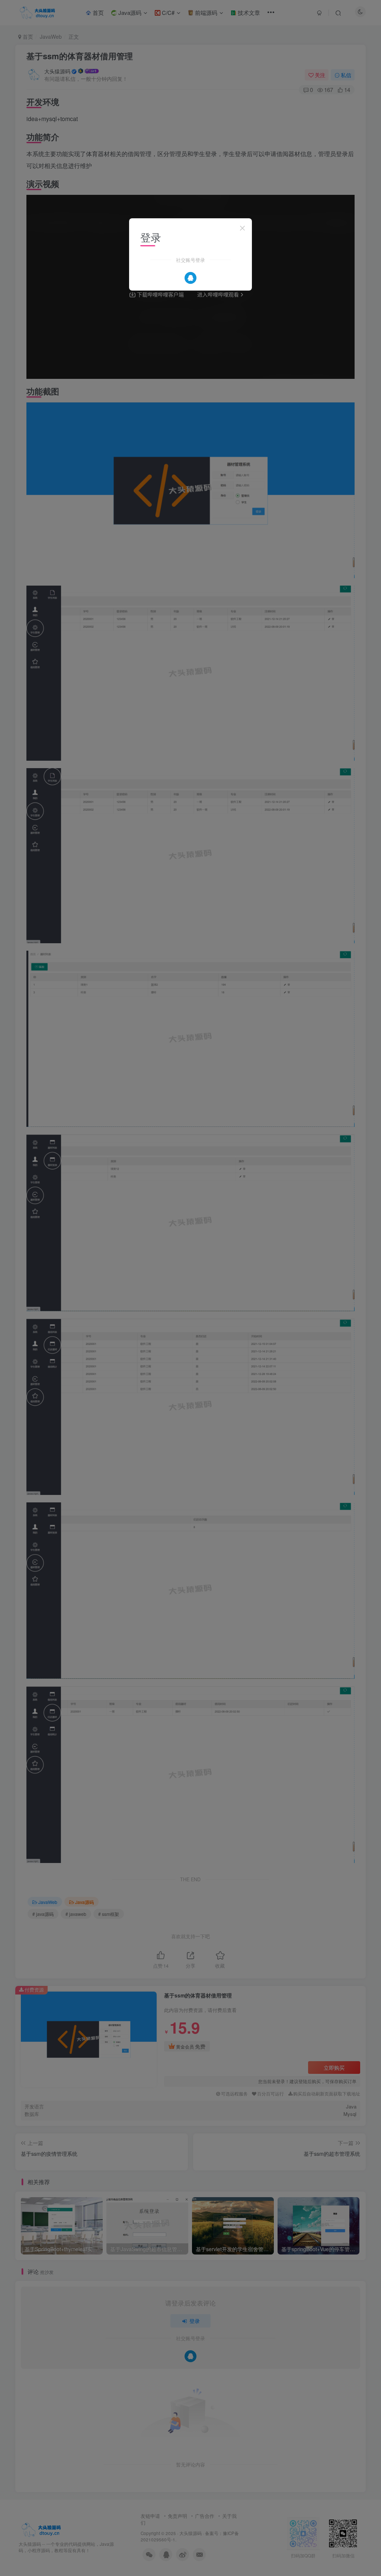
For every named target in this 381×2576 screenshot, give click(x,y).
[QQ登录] (190, 278)
